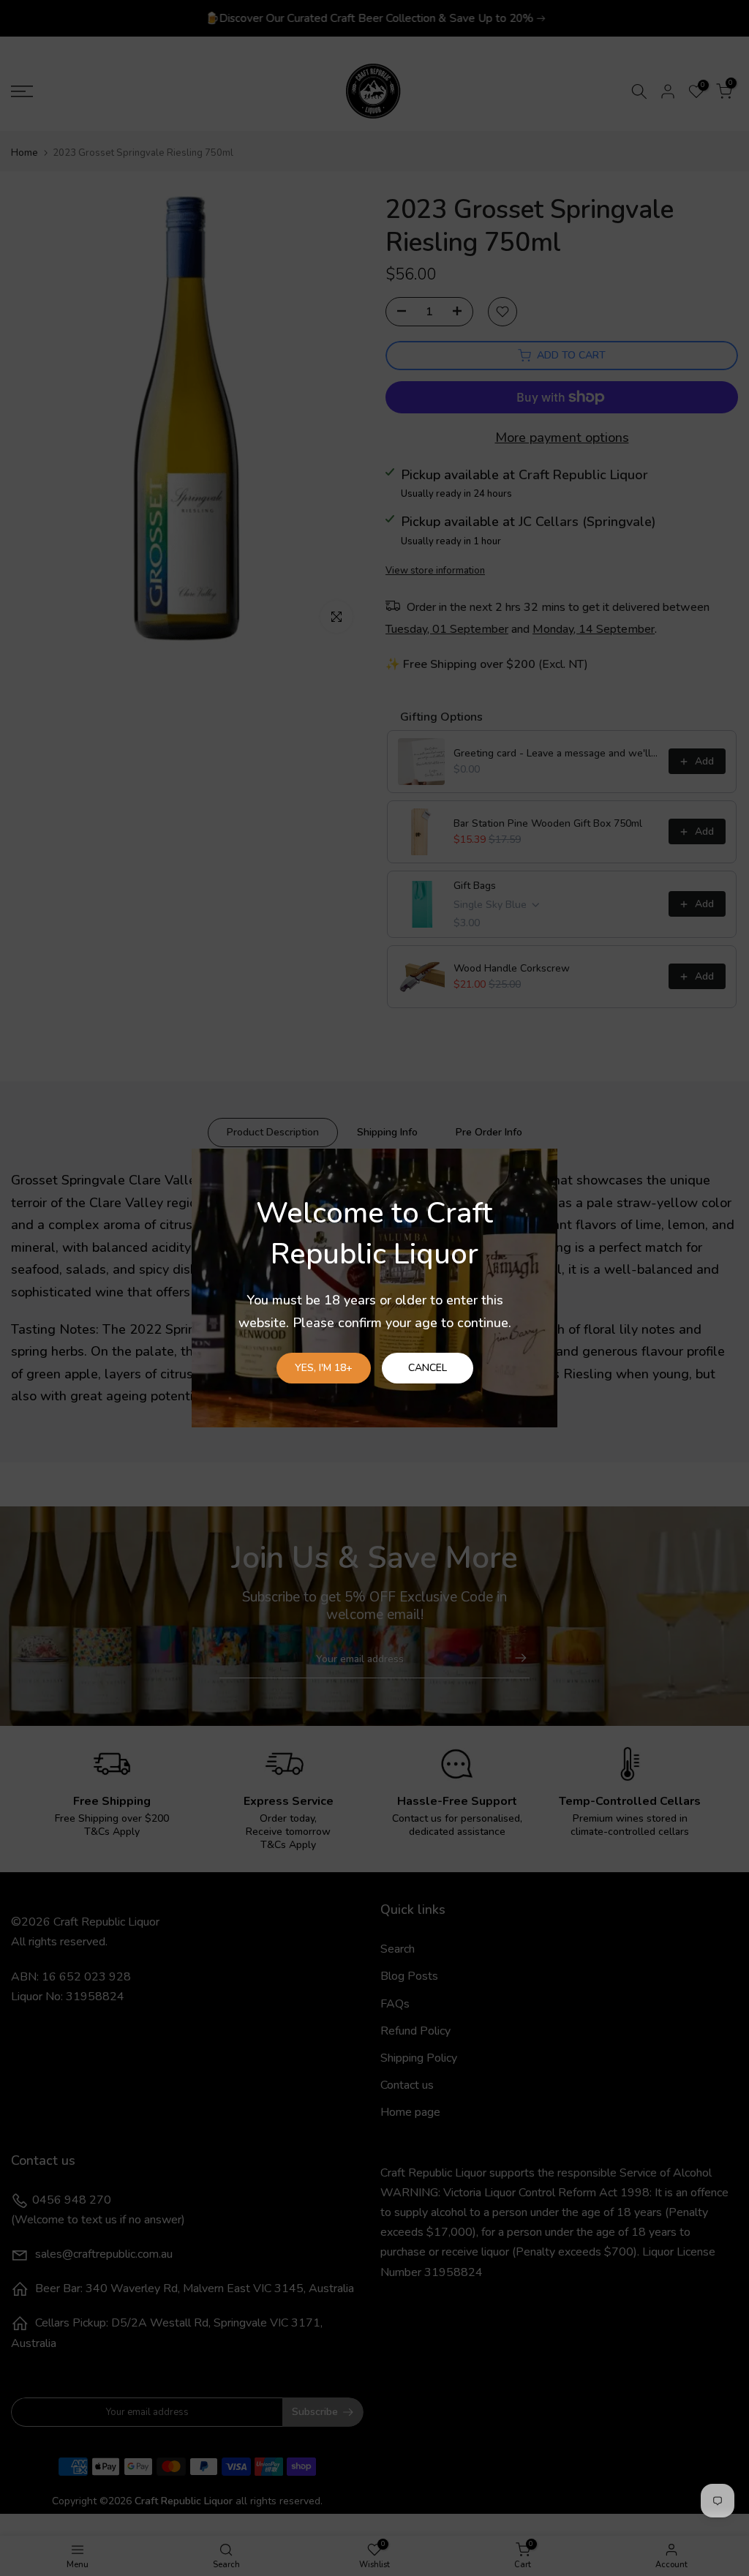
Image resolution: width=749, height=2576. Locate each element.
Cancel (428, 1368)
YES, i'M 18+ (324, 1368)
